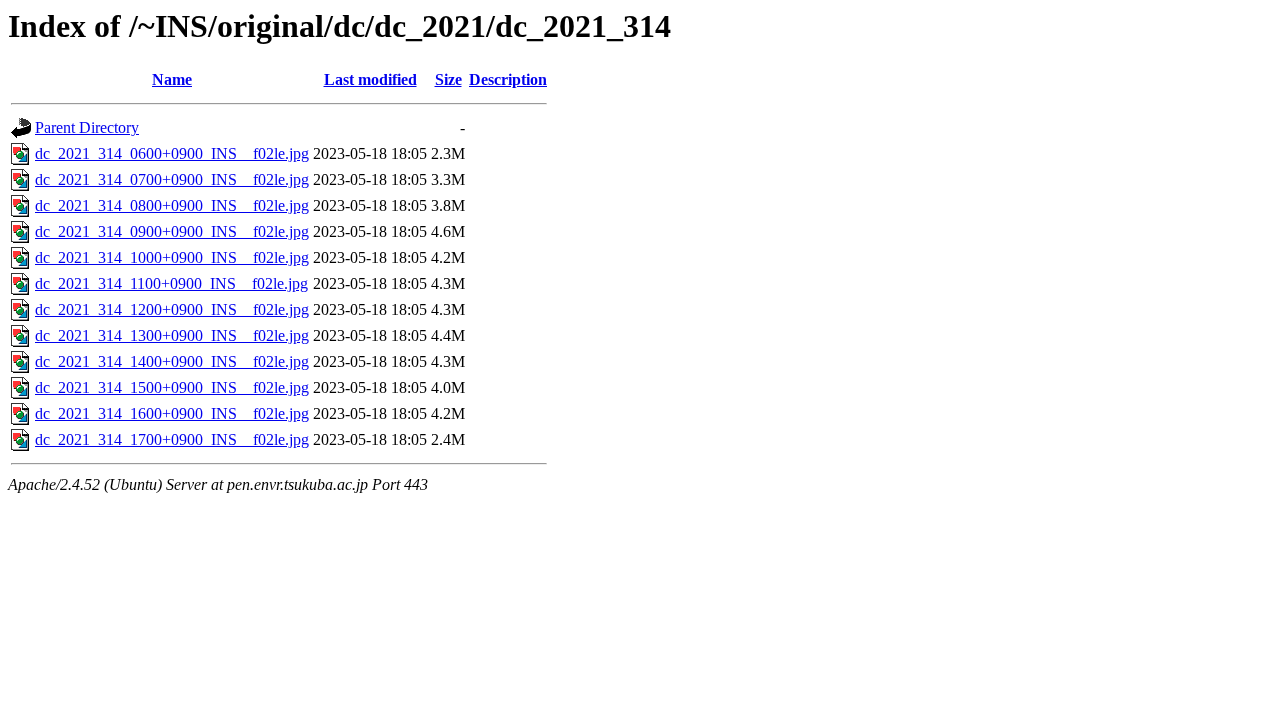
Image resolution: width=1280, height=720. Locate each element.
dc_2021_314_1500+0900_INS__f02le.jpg (172, 387)
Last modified (370, 79)
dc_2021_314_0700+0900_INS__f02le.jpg (172, 179)
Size (448, 79)
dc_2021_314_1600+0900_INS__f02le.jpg (172, 413)
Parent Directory (87, 127)
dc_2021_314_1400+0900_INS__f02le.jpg (172, 361)
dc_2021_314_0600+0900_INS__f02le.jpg (172, 153)
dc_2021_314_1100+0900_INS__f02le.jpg (171, 283)
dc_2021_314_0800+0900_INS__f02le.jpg (172, 205)
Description (508, 79)
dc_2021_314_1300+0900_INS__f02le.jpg (172, 335)
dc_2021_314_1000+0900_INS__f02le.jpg (172, 257)
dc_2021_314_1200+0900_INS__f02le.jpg (172, 309)
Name (172, 79)
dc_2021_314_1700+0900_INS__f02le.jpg (172, 439)
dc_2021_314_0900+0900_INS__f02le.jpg (172, 231)
